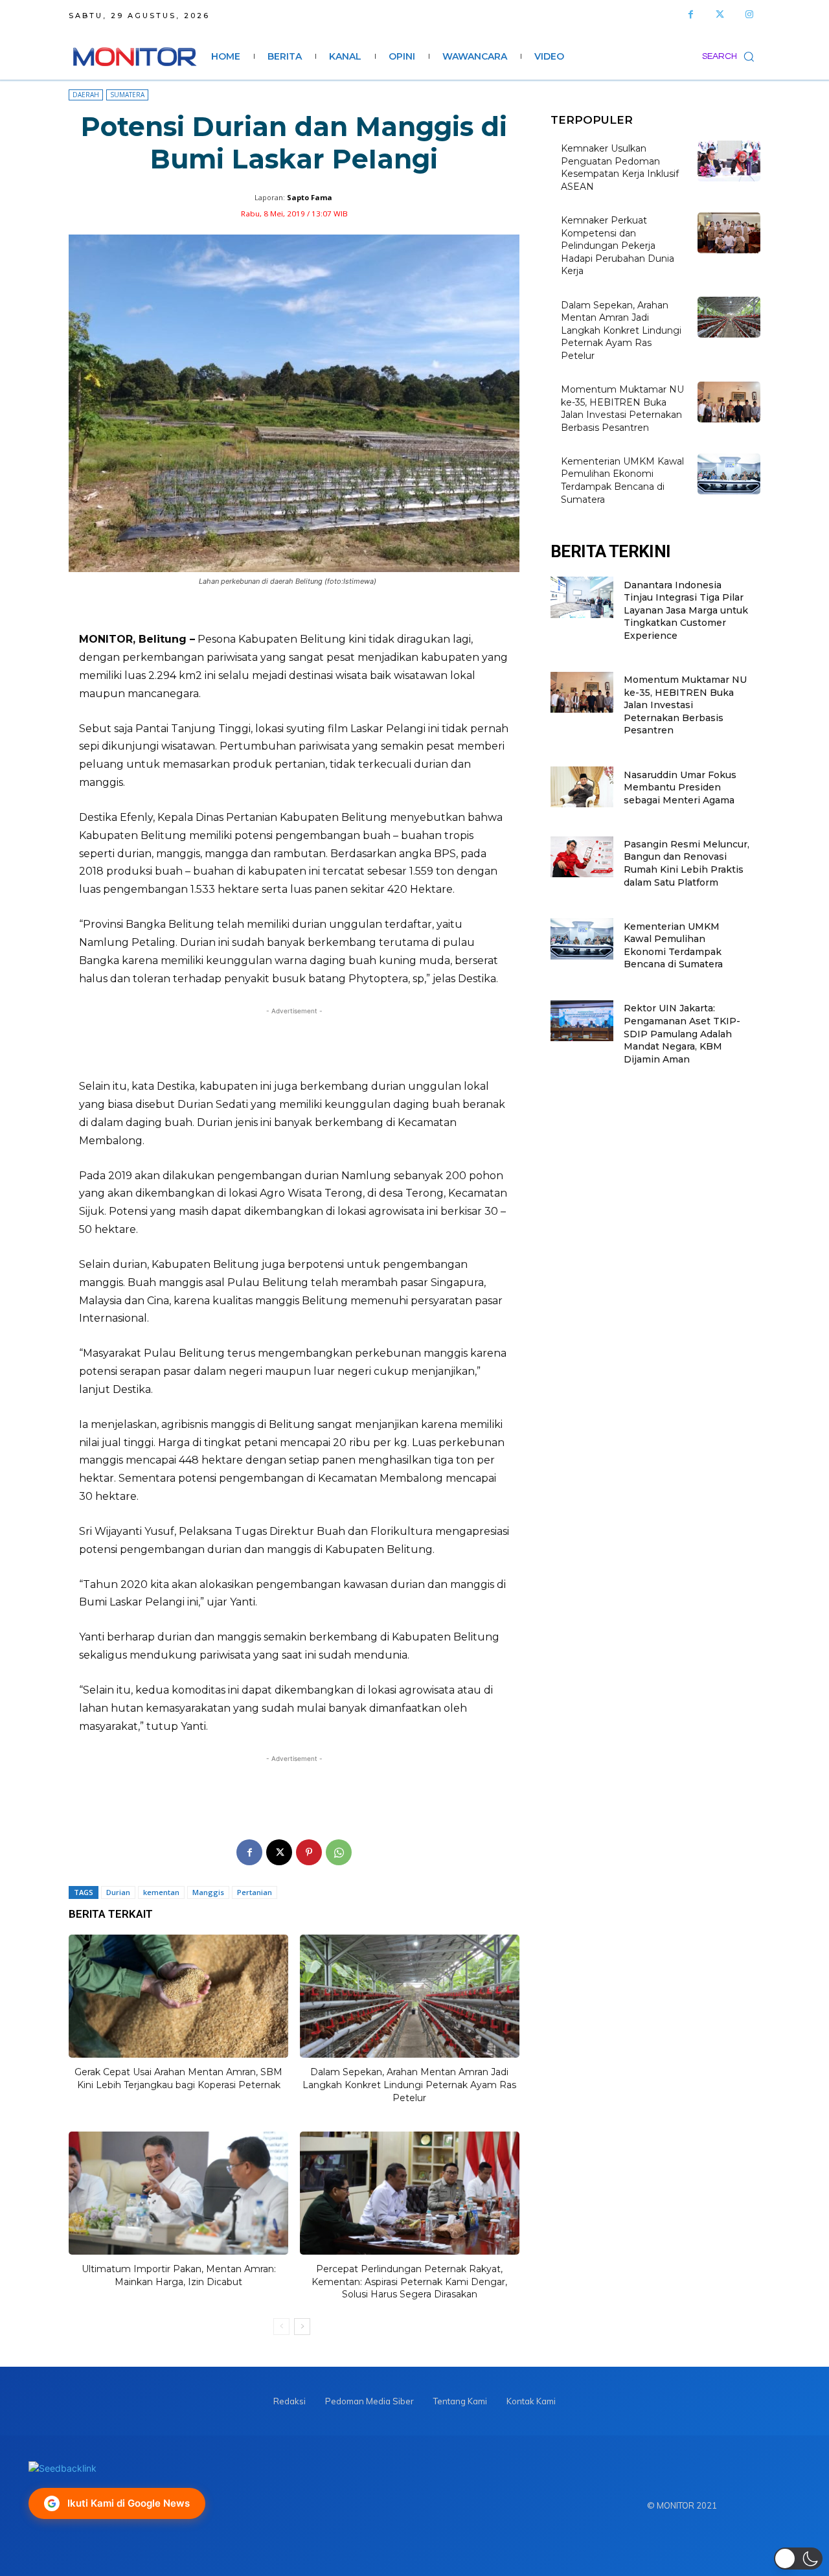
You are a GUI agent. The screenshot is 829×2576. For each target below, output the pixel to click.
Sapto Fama (310, 197)
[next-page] (302, 2327)
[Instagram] (749, 15)
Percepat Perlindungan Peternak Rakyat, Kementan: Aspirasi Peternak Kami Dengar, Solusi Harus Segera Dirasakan (409, 2282)
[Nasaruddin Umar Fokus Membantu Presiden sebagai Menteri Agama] (582, 787)
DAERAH (86, 95)
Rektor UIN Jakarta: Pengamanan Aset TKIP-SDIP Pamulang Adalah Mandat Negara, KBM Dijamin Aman (682, 1033)
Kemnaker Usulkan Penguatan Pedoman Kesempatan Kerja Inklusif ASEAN (620, 167)
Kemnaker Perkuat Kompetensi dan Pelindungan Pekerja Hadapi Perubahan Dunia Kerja (618, 246)
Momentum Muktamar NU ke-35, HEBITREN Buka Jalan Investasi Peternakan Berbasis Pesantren (622, 408)
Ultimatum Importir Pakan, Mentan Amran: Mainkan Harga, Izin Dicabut (179, 2275)
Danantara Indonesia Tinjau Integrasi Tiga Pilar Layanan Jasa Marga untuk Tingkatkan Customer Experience (686, 610)
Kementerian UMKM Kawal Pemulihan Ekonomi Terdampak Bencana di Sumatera (622, 480)
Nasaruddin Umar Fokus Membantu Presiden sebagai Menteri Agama (680, 788)
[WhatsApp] (339, 1852)
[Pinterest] (309, 1852)
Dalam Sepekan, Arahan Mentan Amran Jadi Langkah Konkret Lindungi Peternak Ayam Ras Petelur (409, 2085)
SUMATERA (127, 95)
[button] (731, 56)
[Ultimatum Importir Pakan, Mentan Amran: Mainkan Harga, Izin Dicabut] (178, 2193)
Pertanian (255, 1892)
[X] (279, 1852)
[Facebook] (691, 15)
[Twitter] (720, 15)
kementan (161, 1892)
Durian (118, 1892)
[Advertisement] (294, 1043)
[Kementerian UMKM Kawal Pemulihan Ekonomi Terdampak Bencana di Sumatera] (729, 474)
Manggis (208, 1892)
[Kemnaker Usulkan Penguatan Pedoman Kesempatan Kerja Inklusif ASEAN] (729, 161)
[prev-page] (281, 2327)
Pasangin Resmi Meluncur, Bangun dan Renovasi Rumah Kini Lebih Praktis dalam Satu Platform (687, 863)
